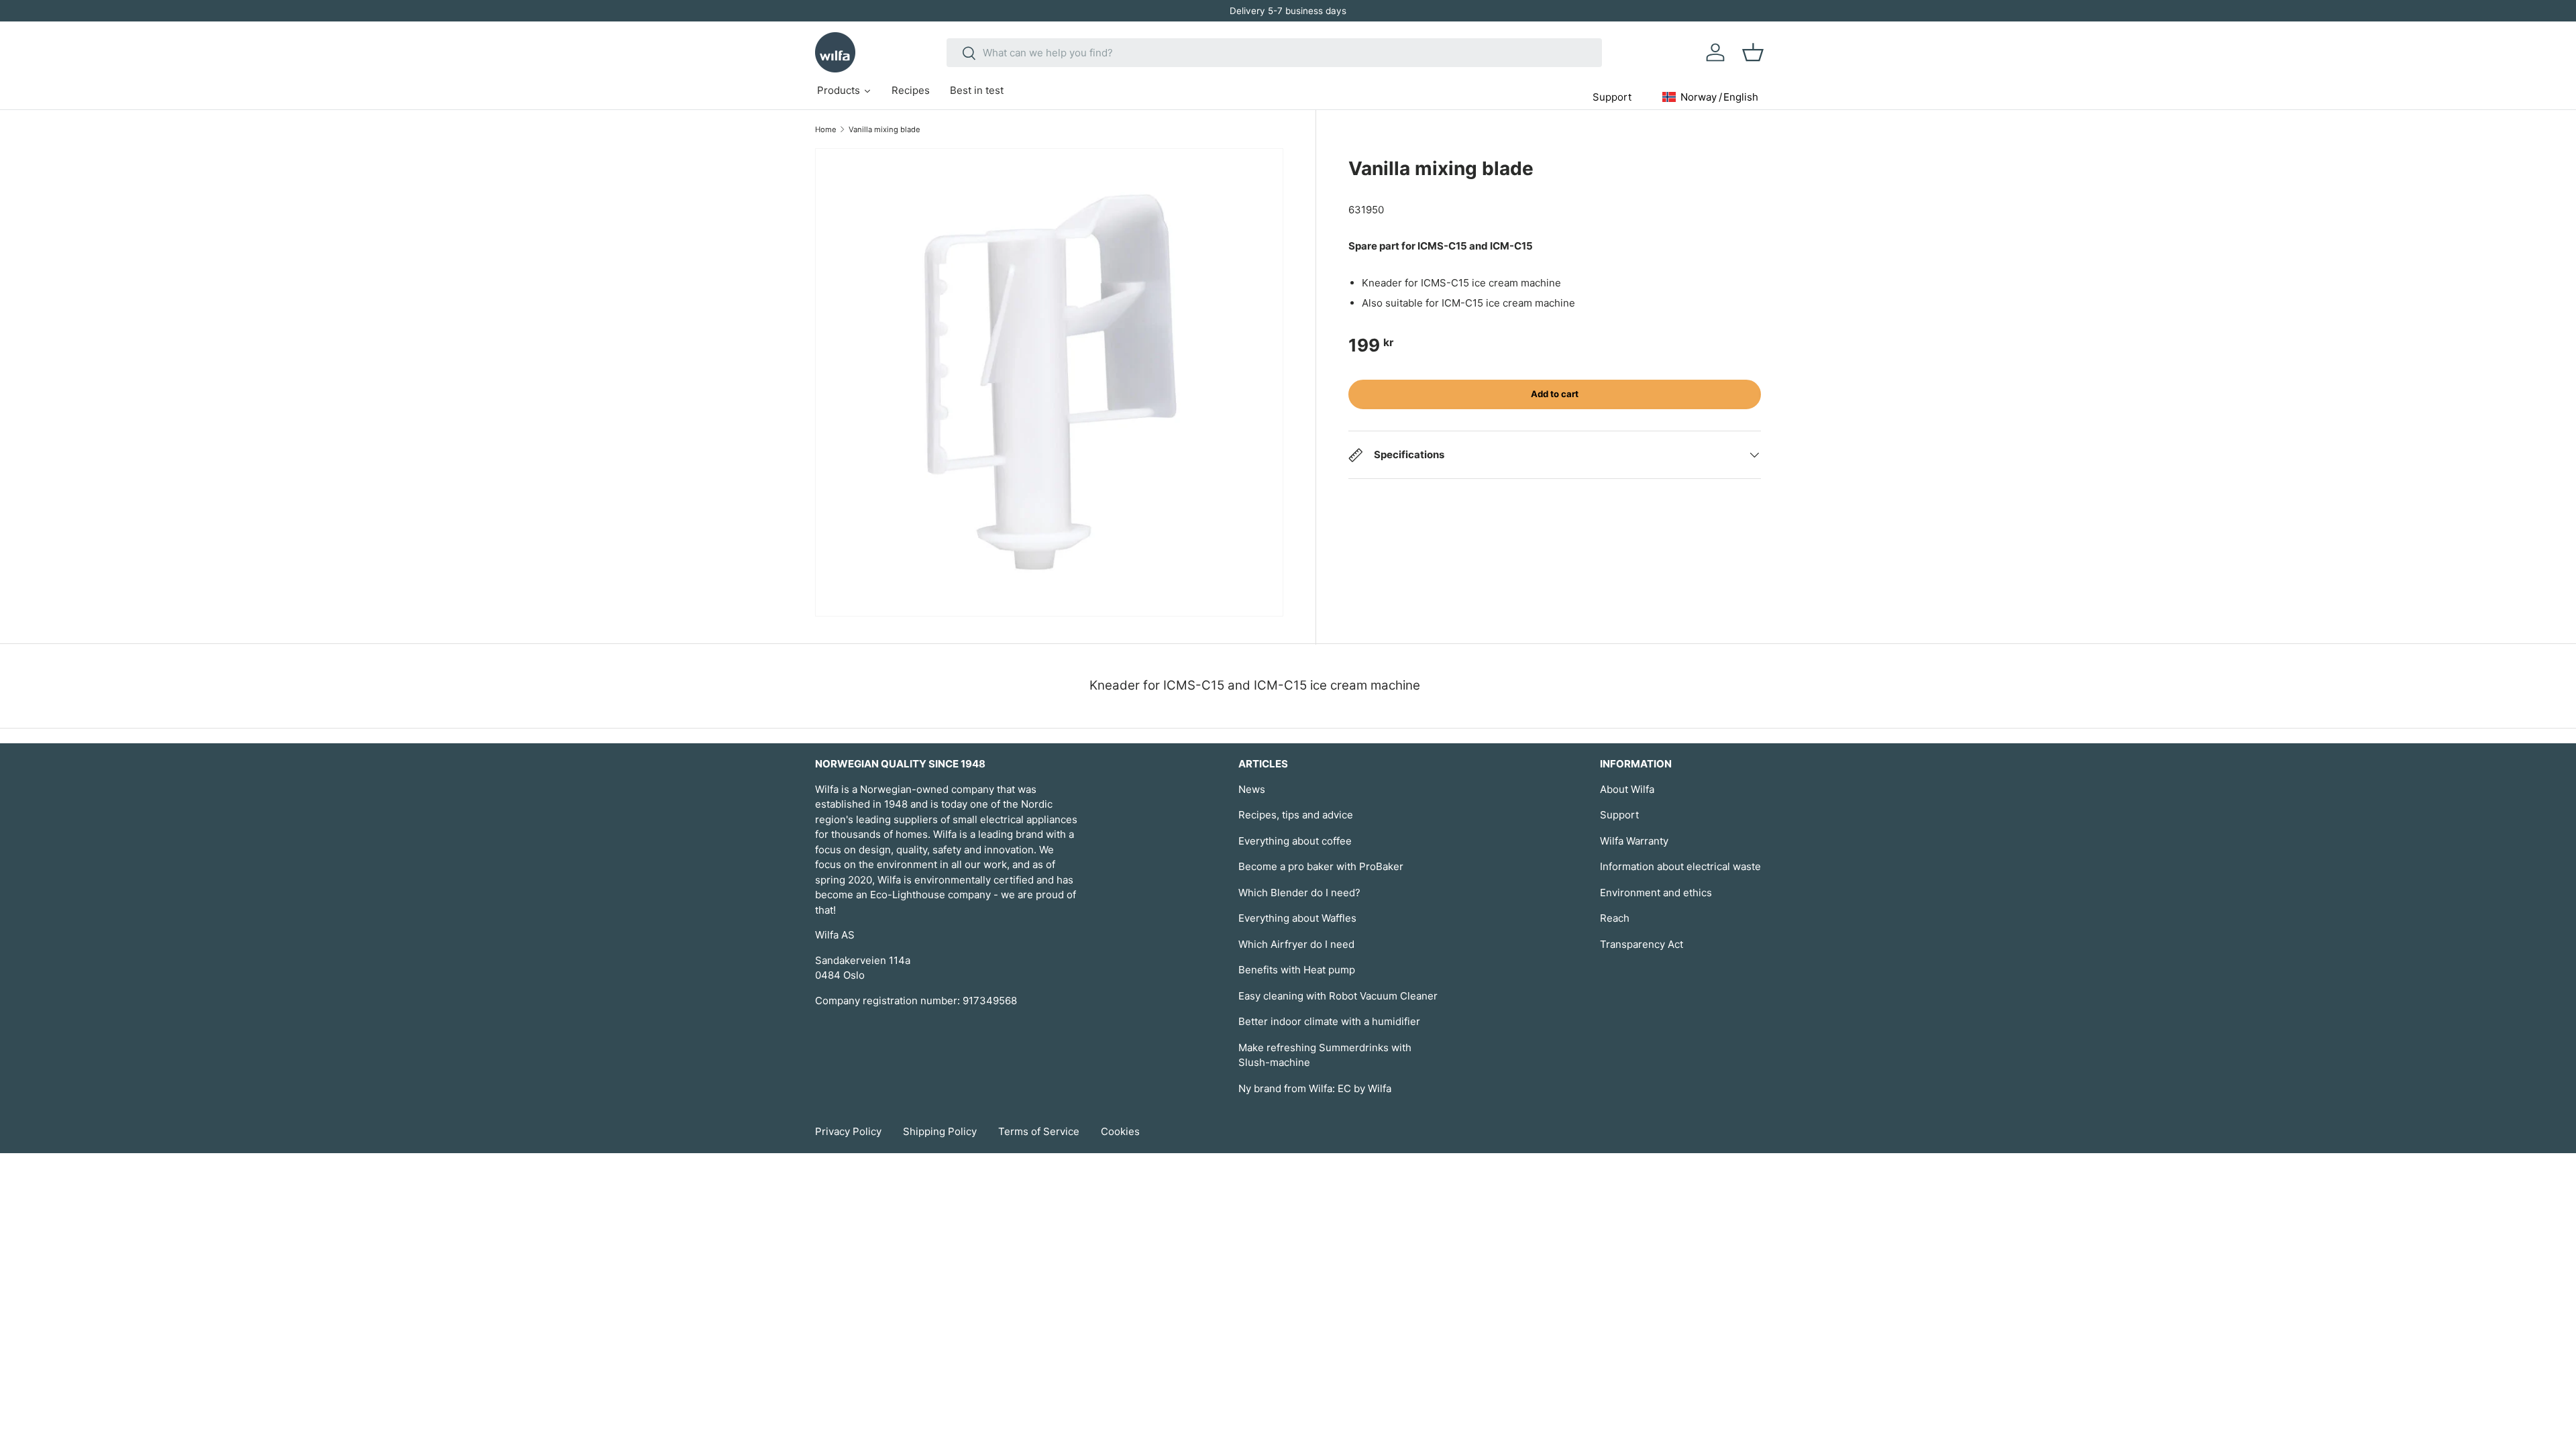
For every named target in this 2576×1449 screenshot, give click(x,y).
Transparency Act (1642, 944)
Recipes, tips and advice (1296, 815)
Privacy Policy (848, 1131)
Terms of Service (1039, 1131)
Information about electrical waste (1680, 866)
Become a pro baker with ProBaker (1321, 866)
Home (826, 129)
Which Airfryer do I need (1296, 944)
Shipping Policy (940, 1131)
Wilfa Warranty (1634, 841)
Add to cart (1555, 394)
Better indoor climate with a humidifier (1329, 1021)
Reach (1615, 918)
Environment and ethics (1656, 893)
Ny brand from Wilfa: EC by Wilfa (1315, 1088)
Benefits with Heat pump (1297, 970)
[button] (1753, 52)
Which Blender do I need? (1299, 893)
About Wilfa (1627, 789)
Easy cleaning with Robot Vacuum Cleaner (1338, 996)
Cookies (1120, 1131)
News (1252, 789)
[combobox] (1274, 53)
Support (1619, 815)
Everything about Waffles (1297, 918)
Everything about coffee (1295, 841)
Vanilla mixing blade (884, 129)
